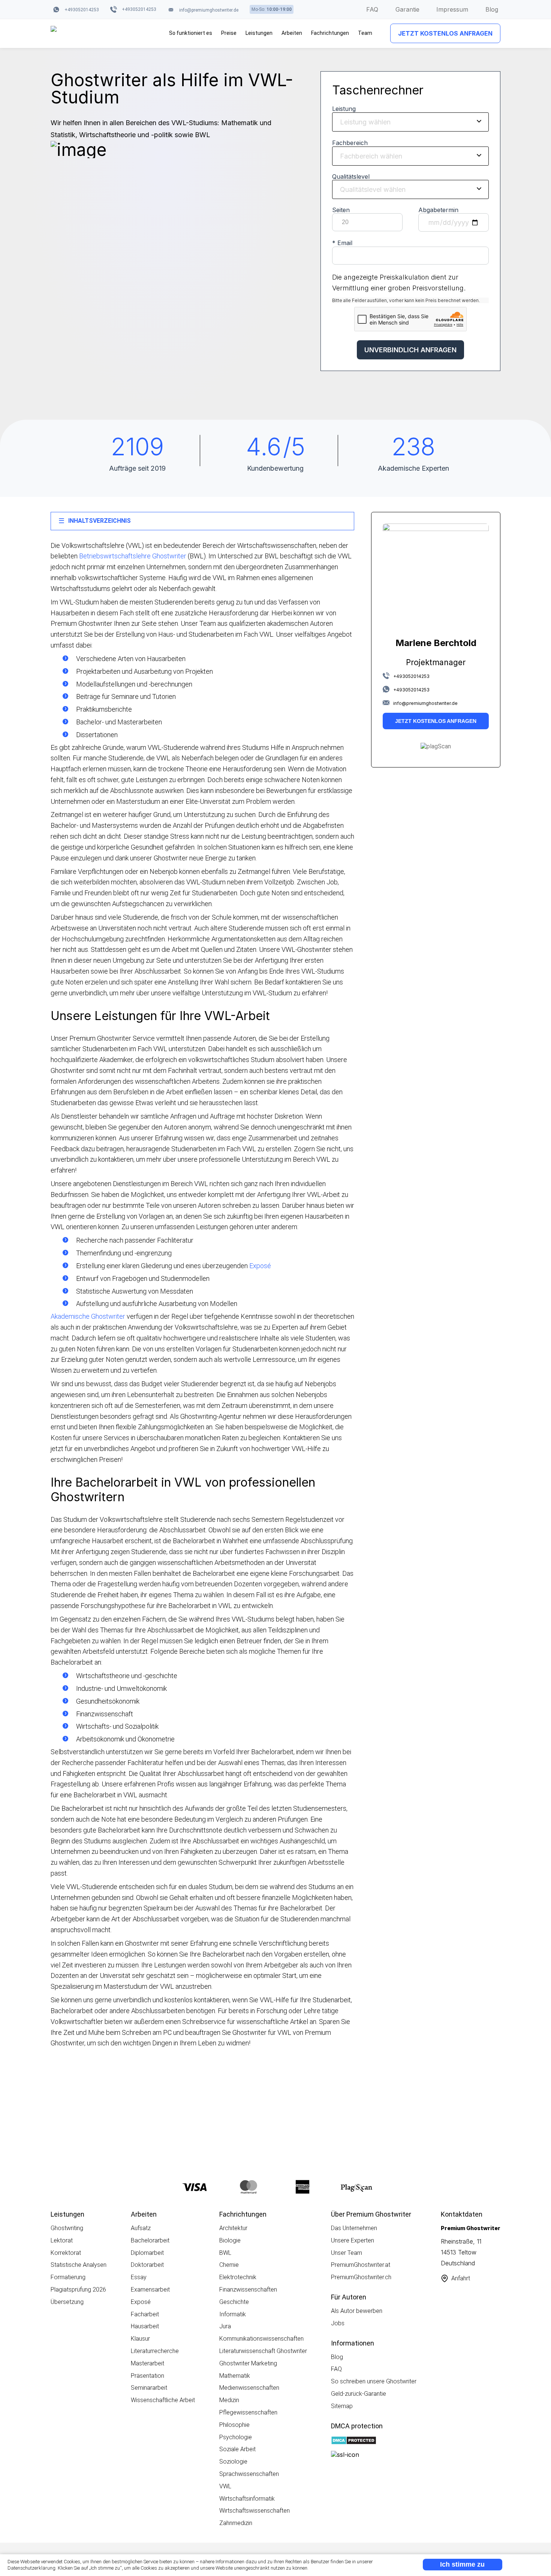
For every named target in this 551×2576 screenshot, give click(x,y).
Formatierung (68, 2277)
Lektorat (62, 2240)
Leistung (344, 109)
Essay (139, 2277)
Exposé (260, 1266)
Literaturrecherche (155, 2351)
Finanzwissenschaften (248, 2290)
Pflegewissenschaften (248, 2412)
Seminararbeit (149, 2388)
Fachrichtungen (330, 33)
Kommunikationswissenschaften (261, 2339)
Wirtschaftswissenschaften (255, 2511)
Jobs (338, 2323)
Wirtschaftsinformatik (247, 2499)
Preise (229, 33)
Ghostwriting (67, 2228)
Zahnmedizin (236, 2523)
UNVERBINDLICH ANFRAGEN (410, 350)
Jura (225, 2326)
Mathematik (235, 2376)
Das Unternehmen (354, 2228)
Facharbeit (145, 2314)
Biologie (230, 2240)
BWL (225, 2253)
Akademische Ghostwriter (88, 1316)
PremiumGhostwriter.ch (361, 2277)
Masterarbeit (147, 2363)
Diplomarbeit (147, 2253)
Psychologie (236, 2437)
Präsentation (147, 2376)
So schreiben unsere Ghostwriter (374, 2381)
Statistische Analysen (79, 2265)
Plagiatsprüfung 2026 (78, 2290)
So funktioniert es (191, 33)
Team (365, 33)
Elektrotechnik (238, 2277)
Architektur (233, 2228)
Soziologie (233, 2462)
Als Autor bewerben (357, 2311)
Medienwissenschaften (249, 2388)
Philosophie (234, 2425)
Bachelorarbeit (150, 2240)
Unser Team (347, 2253)
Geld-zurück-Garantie (359, 2394)
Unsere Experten (353, 2240)
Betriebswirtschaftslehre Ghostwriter (133, 556)
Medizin (229, 2400)
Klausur (140, 2339)
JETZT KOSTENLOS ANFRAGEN (445, 33)
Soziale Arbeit (237, 2449)
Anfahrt (461, 2278)
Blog (492, 9)
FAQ (372, 9)
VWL (225, 2486)
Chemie (229, 2265)
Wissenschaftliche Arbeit (163, 2400)
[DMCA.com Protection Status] (354, 2441)
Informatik (233, 2314)
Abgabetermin (438, 210)
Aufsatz (141, 2228)
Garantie (407, 9)
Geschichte (234, 2302)
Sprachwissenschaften (249, 2474)
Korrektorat (66, 2253)
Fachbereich (350, 143)
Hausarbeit (145, 2326)
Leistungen (259, 33)
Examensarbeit (150, 2290)
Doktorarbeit (147, 2265)
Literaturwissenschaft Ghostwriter (263, 2351)
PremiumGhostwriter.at (361, 2265)
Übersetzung (67, 2302)
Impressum (452, 9)
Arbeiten (292, 33)
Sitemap (342, 2406)
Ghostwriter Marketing (248, 2363)
